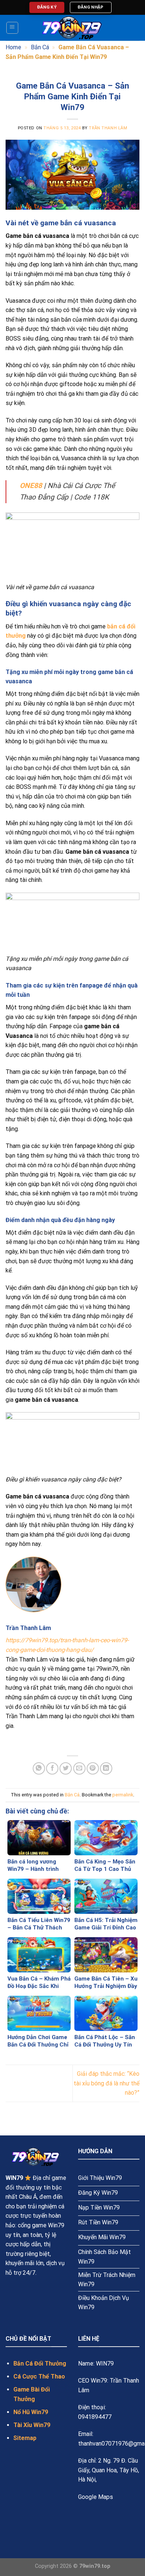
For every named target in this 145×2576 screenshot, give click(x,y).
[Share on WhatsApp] (39, 1768)
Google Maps (96, 2497)
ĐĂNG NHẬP (91, 7)
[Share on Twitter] (66, 1768)
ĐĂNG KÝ (47, 7)
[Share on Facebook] (52, 1768)
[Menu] (12, 28)
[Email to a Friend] (79, 1768)
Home (13, 47)
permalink (123, 1795)
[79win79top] (73, 28)
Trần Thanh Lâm (108, 128)
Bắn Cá (40, 47)
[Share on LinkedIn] (106, 1768)
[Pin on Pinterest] (93, 1768)
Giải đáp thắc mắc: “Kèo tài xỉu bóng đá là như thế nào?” (107, 2083)
